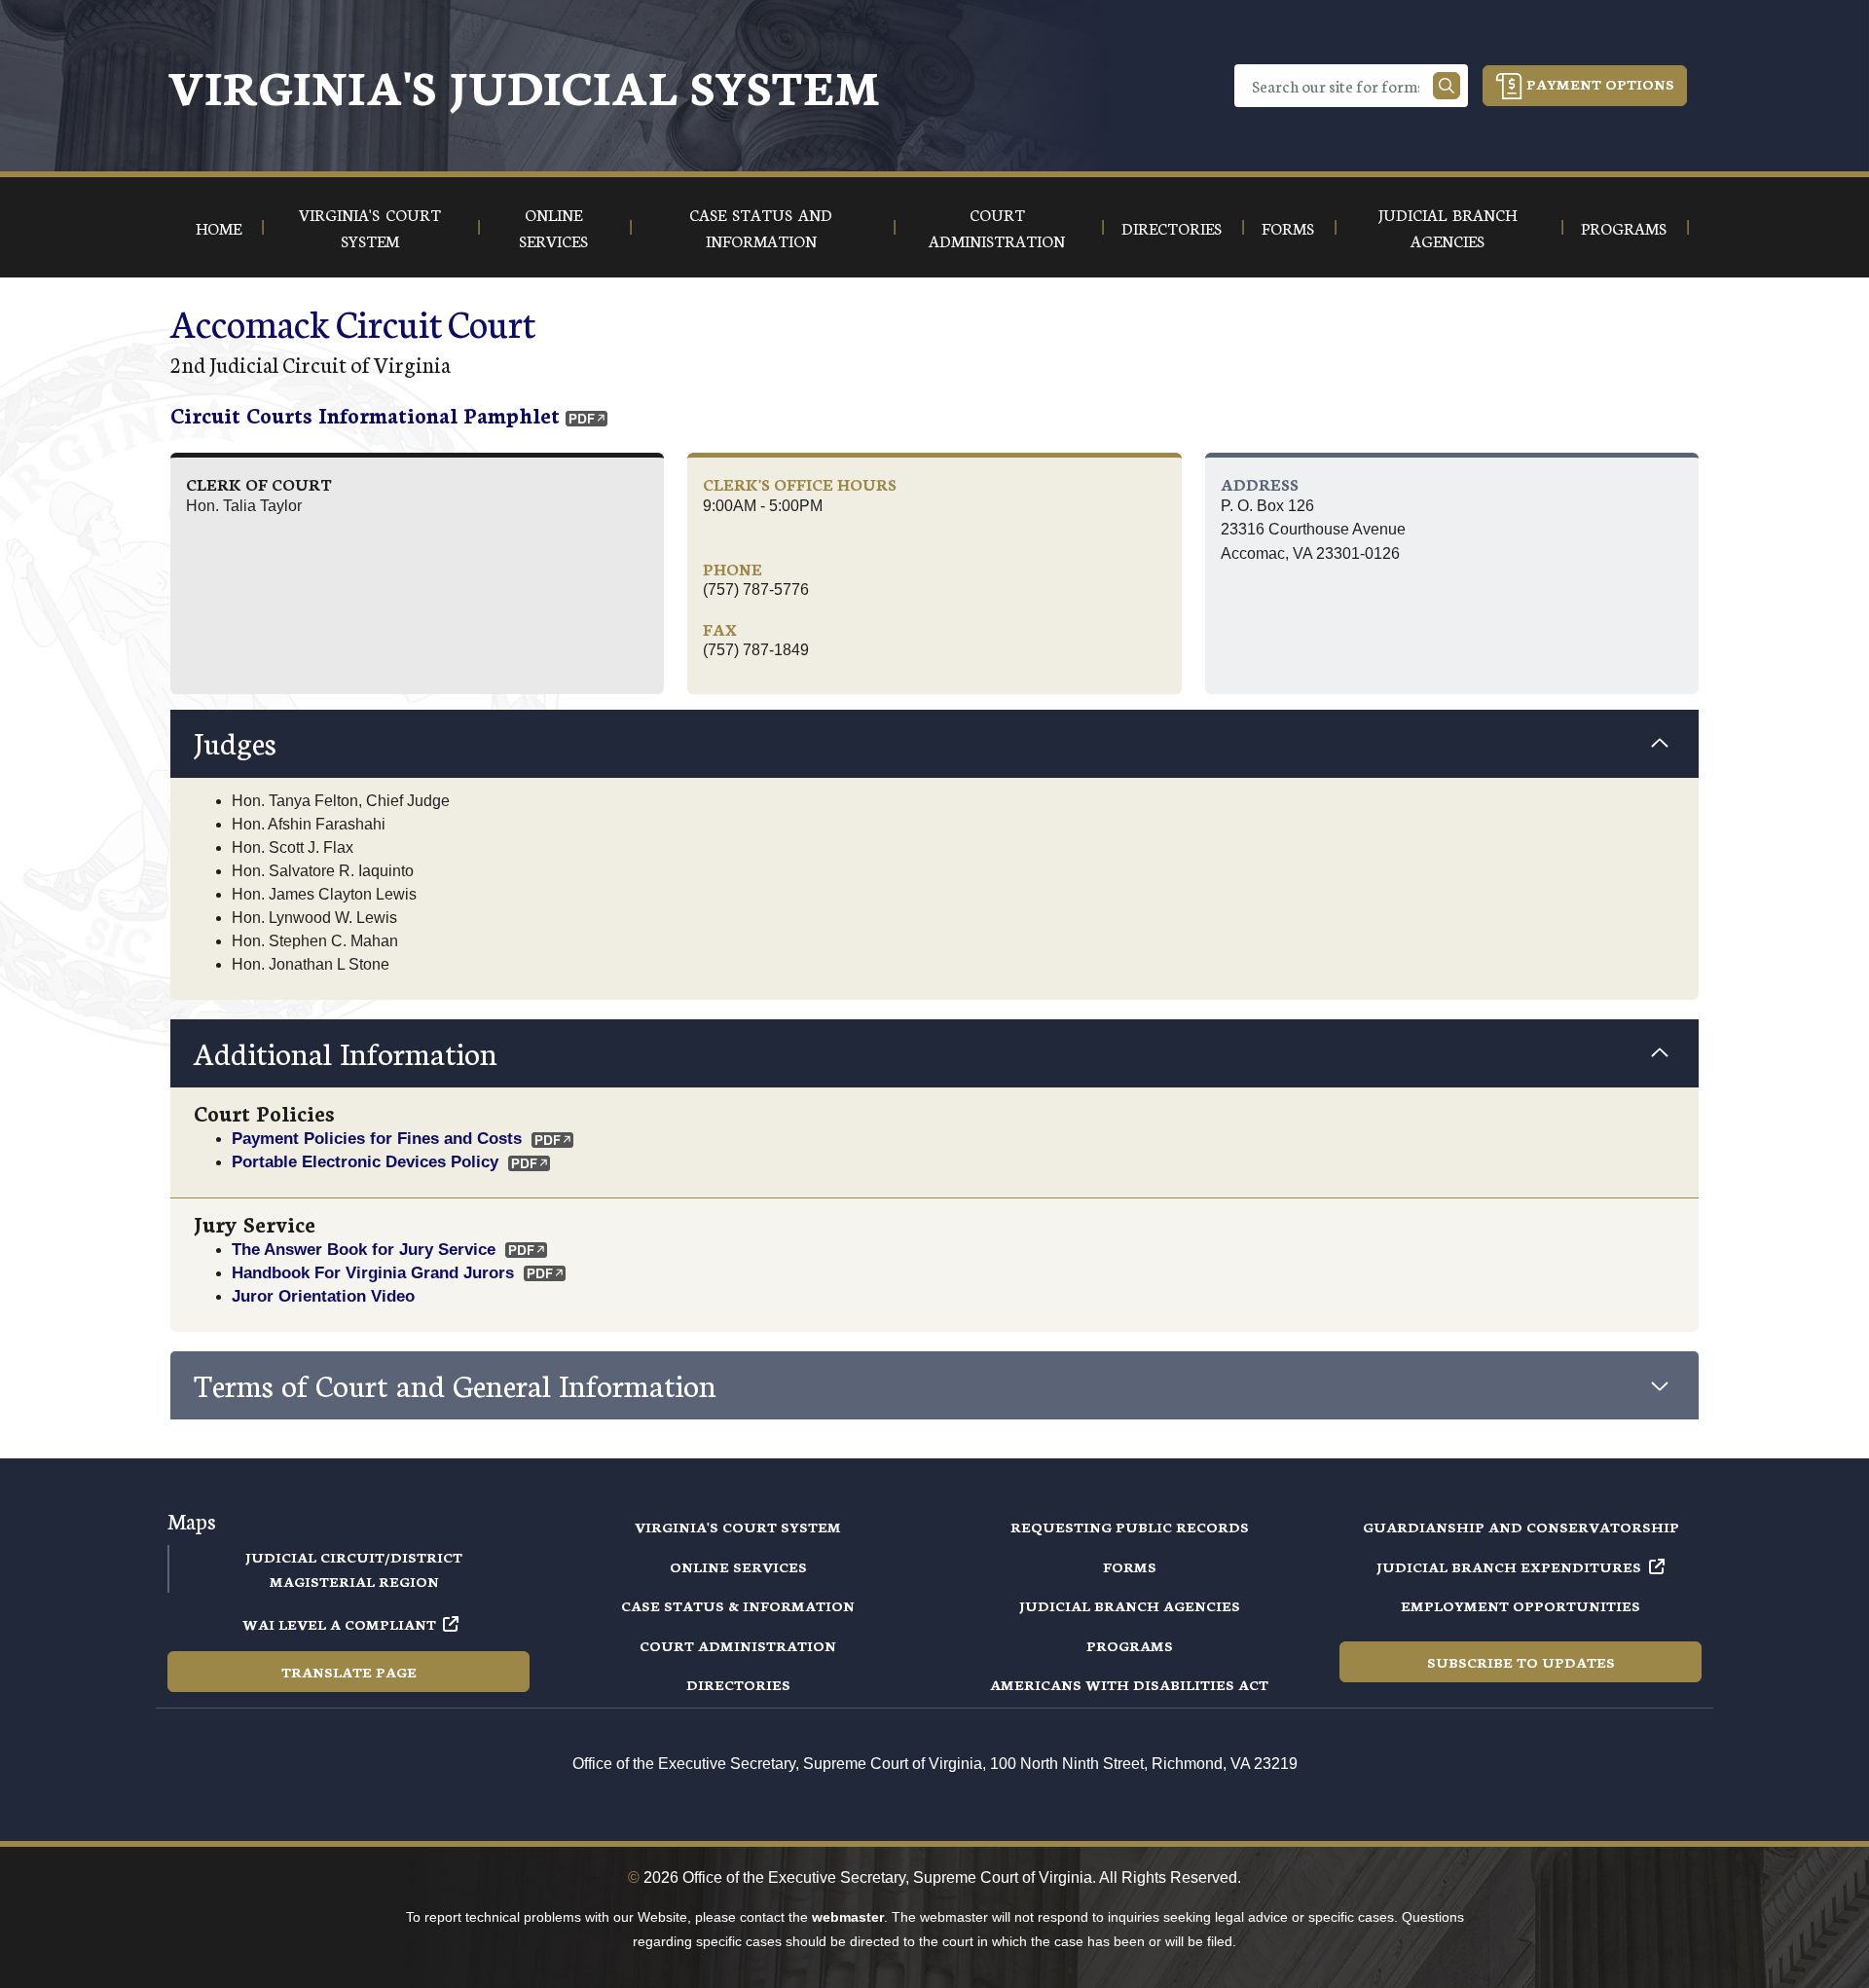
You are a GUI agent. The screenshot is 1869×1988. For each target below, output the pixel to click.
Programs (1130, 1645)
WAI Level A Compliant (339, 1624)
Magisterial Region (354, 1581)
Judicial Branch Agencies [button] (1448, 227)
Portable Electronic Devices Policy (365, 1161)
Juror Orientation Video (323, 1296)
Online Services (738, 1566)
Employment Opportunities (1521, 1605)
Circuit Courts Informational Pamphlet (365, 414)
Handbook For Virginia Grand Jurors (373, 1272)
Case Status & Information (738, 1605)
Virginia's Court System (738, 1527)
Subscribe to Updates (1521, 1662)
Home (219, 227)
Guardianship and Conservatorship (1521, 1527)
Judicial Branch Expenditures (1509, 1566)
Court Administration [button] (997, 227)
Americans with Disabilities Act (1129, 1684)
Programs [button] (1624, 227)
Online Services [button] (553, 227)
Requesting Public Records (1130, 1527)
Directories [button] (1172, 227)
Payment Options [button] (1598, 84)
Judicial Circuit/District (354, 1557)
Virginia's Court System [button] (370, 227)
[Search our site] (1447, 86)
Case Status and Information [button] (761, 227)
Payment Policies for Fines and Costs (377, 1138)
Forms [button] (1288, 227)
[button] (934, 744)
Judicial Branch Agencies (1130, 1605)
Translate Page (349, 1672)
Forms (1130, 1566)
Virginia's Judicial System (524, 85)
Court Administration (738, 1645)
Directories (738, 1684)
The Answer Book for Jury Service (364, 1249)
